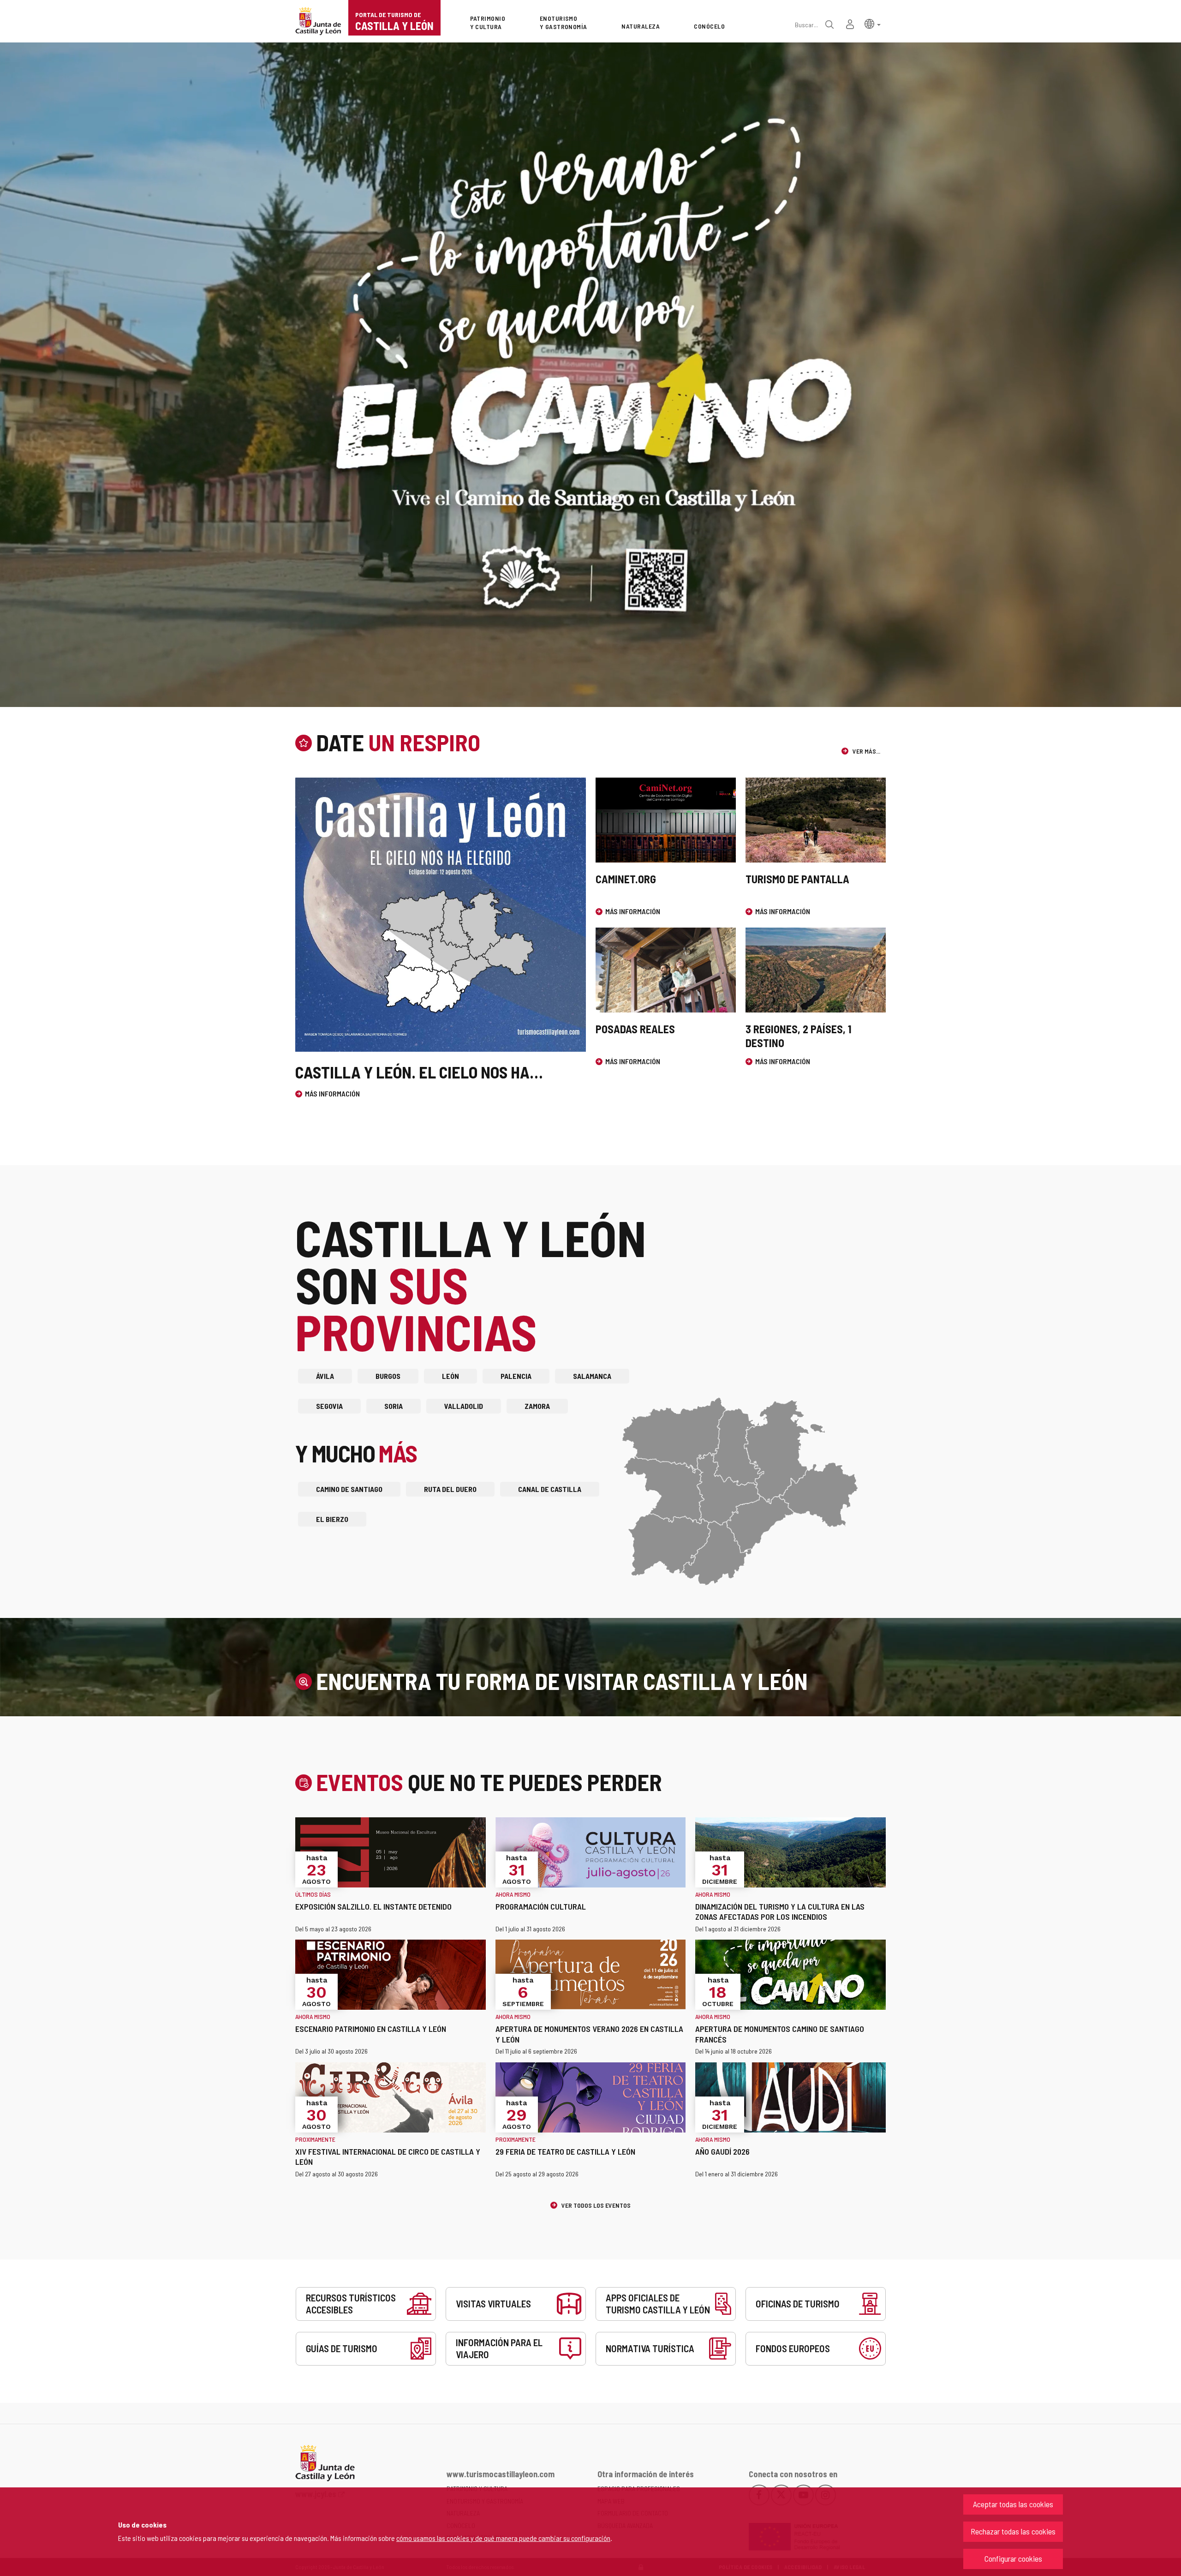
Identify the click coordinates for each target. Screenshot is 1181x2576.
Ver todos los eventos (595, 2205)
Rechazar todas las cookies (1013, 2531)
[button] (873, 23)
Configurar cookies (1013, 2558)
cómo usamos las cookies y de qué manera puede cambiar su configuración (503, 2538)
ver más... (866, 751)
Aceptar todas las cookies (1013, 2504)
